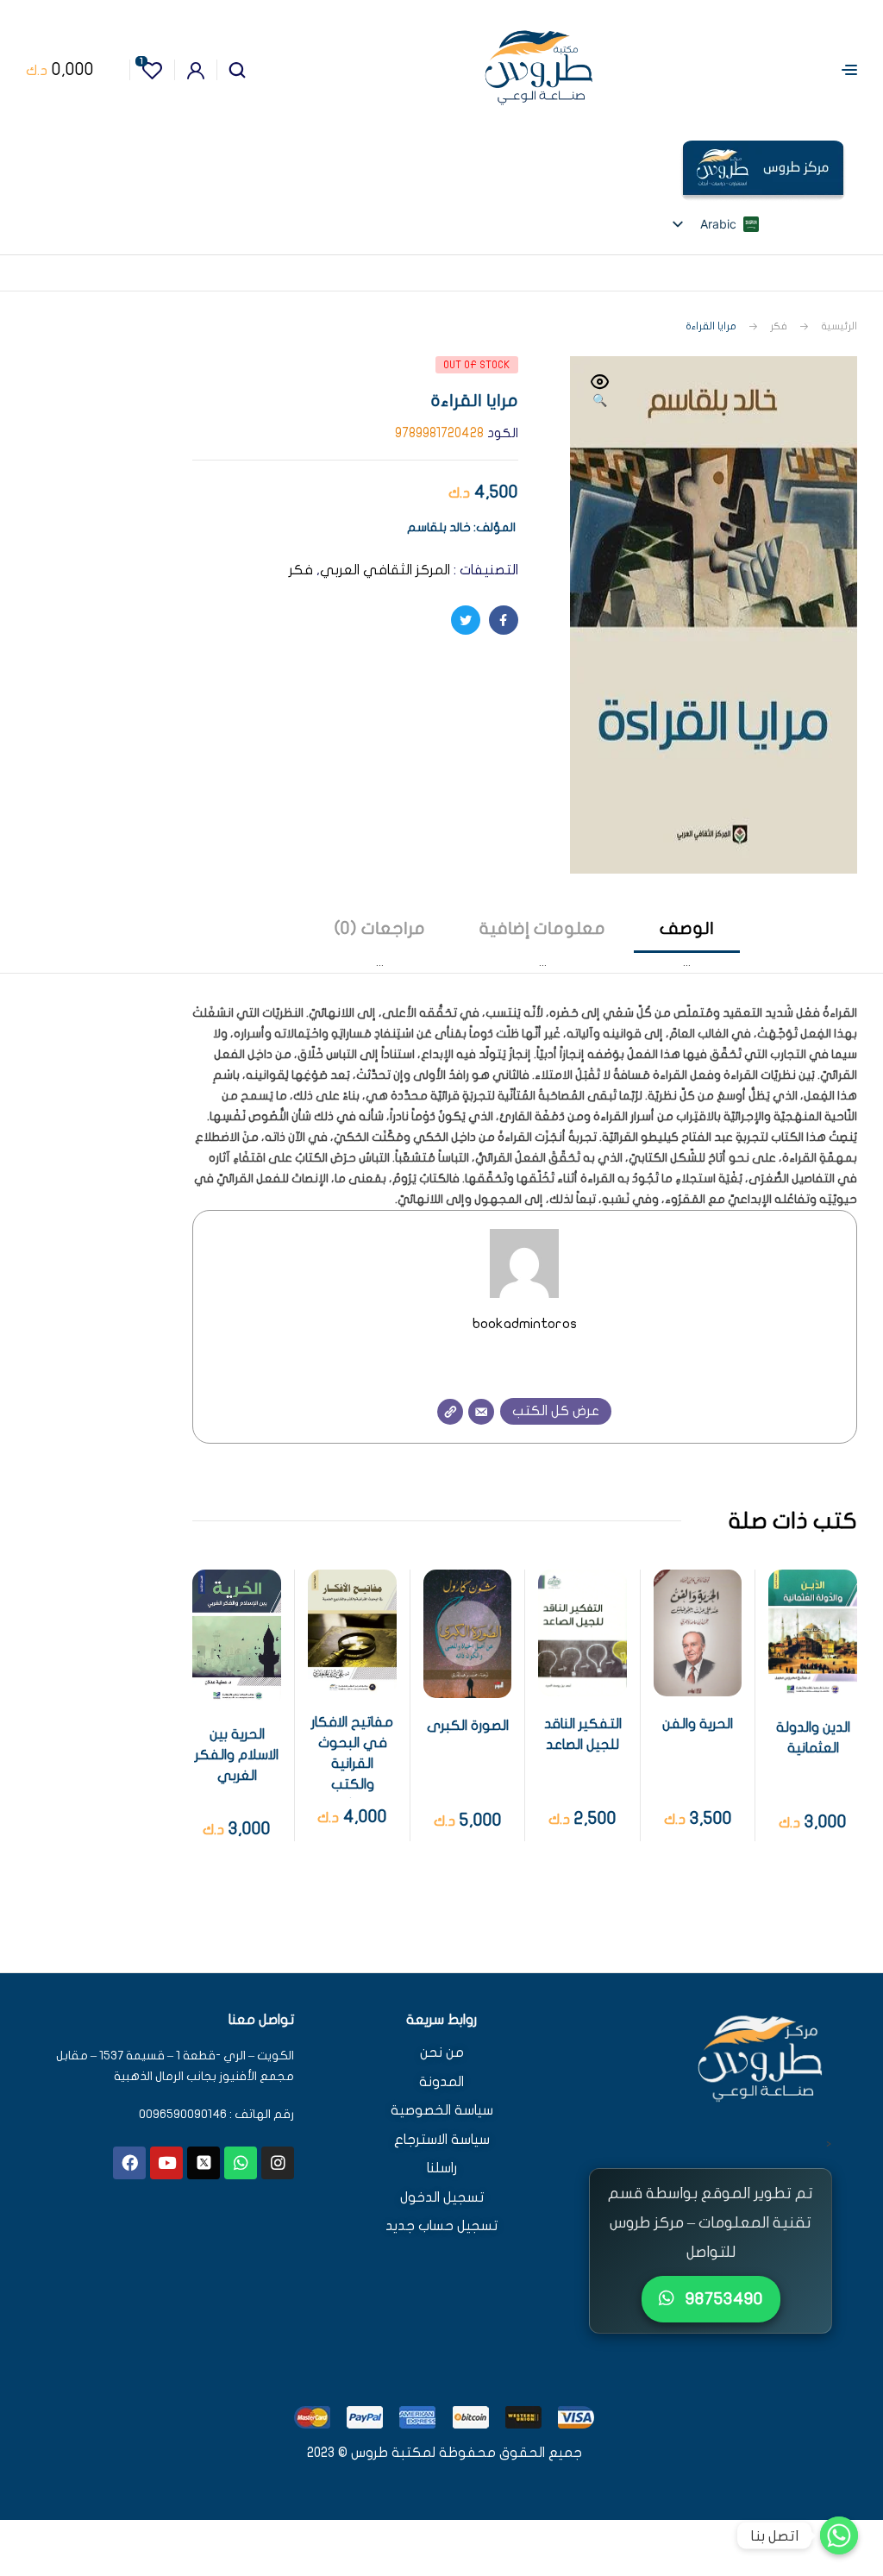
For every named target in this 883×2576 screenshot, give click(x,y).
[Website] (450, 1412)
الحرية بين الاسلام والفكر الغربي (237, 1755)
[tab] (687, 945)
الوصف (687, 928)
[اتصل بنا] (839, 2535)
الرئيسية (839, 326)
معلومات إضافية (542, 928)
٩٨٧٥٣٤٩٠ (722, 2299)
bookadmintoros (525, 1323)
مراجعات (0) (380, 928)
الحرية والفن (698, 1724)
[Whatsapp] (241, 2163)
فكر (779, 326)
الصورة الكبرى (468, 1726)
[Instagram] (278, 2163)
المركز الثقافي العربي (385, 570)
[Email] (481, 1412)
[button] (600, 392)
